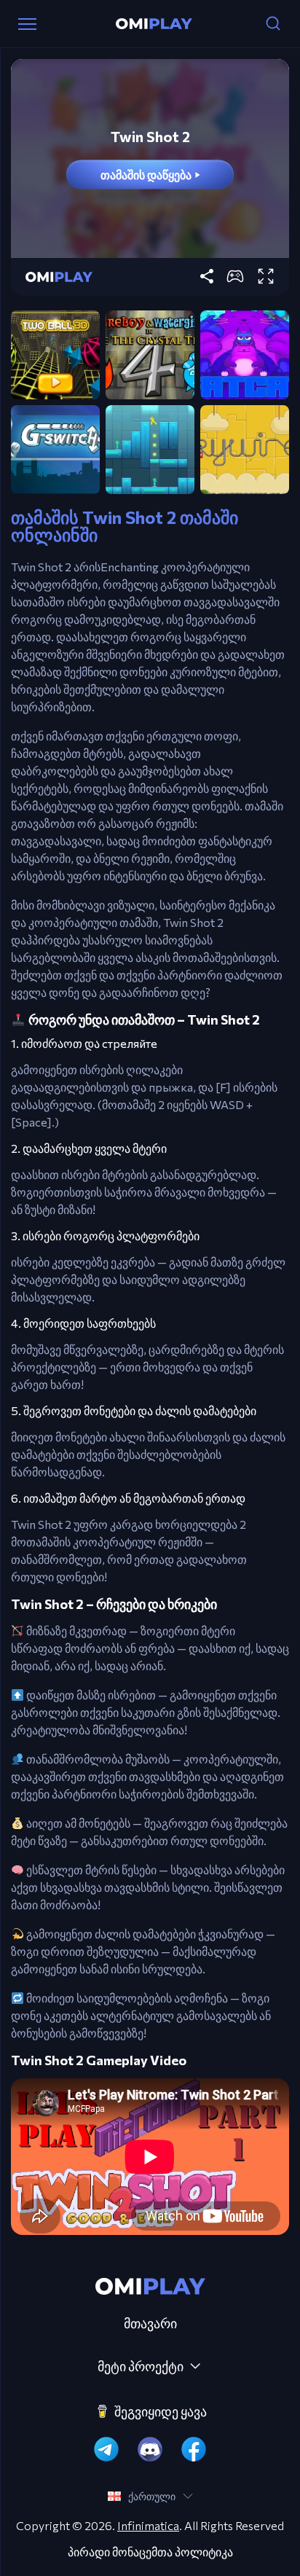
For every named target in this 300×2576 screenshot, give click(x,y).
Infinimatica (148, 2525)
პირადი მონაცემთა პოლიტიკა (150, 2552)
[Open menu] (27, 24)
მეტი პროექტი (141, 2366)
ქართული (152, 2496)
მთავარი (150, 2323)
